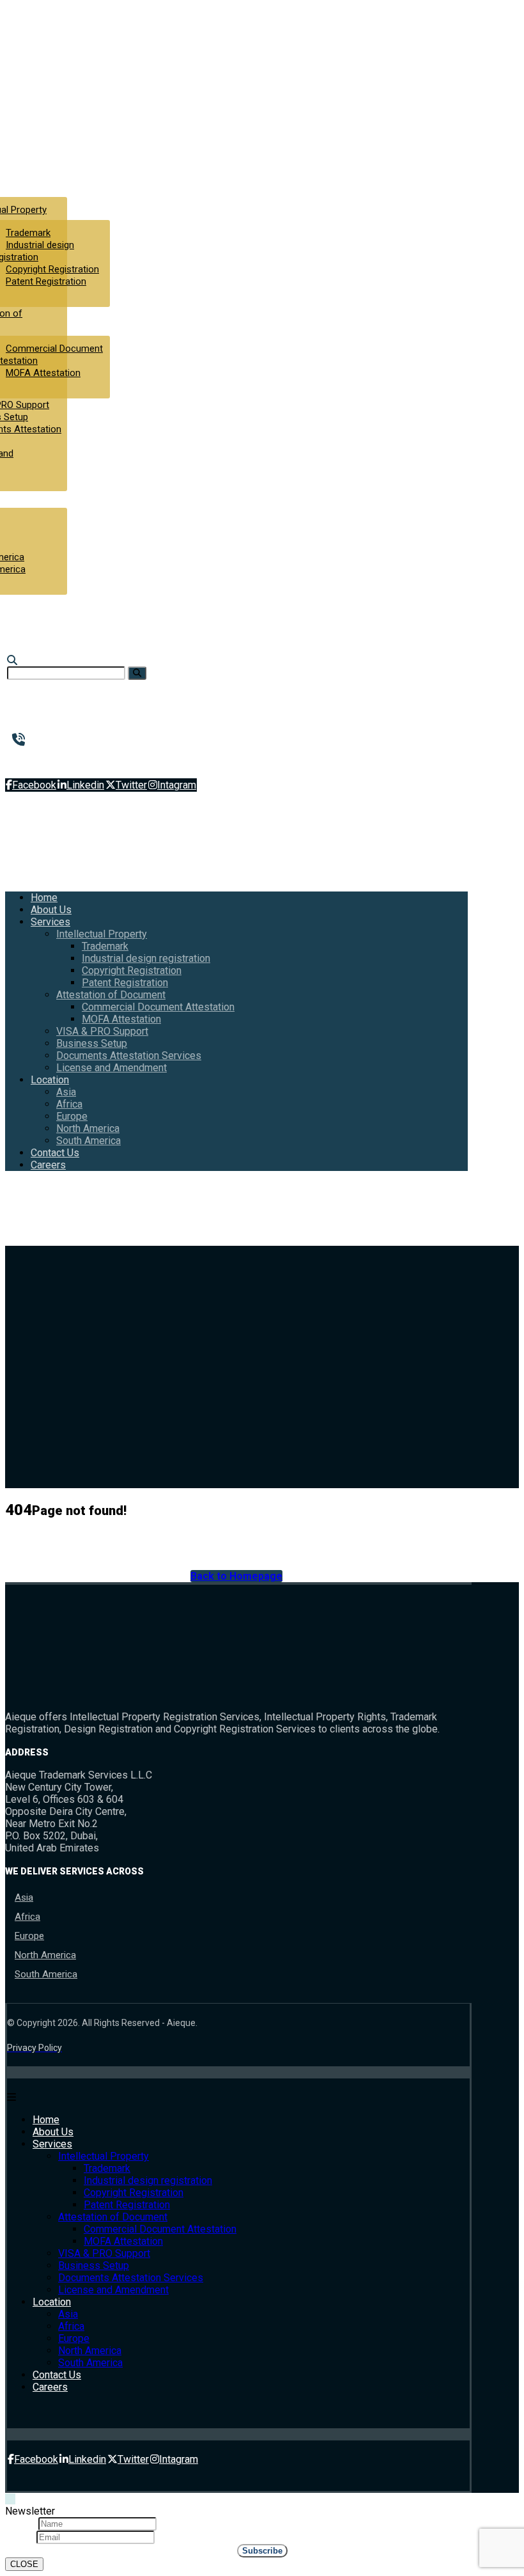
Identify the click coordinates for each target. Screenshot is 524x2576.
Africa (27, 1917)
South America (46, 1974)
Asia (24, 1897)
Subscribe (262, 2551)
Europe (29, 1936)
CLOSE (24, 2564)
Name (22, 2523)
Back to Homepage (236, 1576)
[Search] (137, 673)
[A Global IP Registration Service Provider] (56, 115)
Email (21, 2537)
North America (45, 1955)
